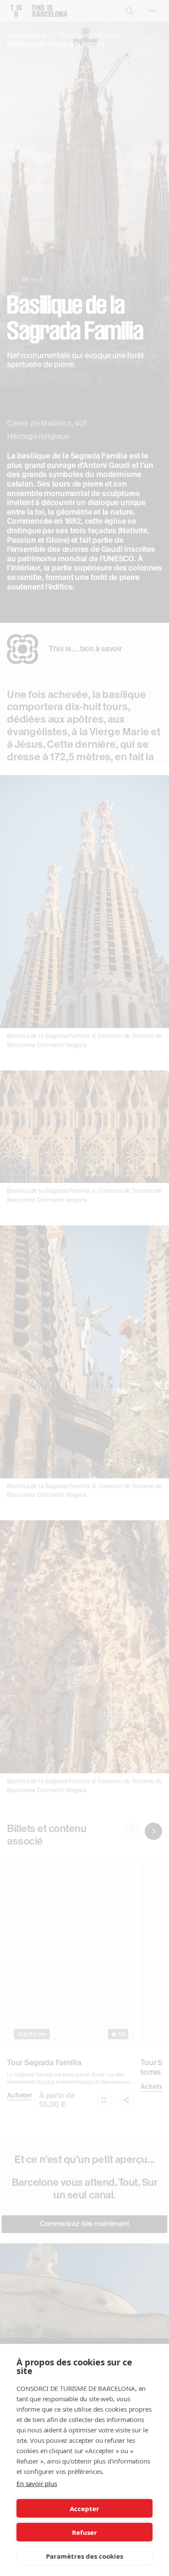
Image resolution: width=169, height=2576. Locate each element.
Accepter (84, 2509)
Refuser (84, 2532)
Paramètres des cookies (84, 2556)
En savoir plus (37, 2483)
